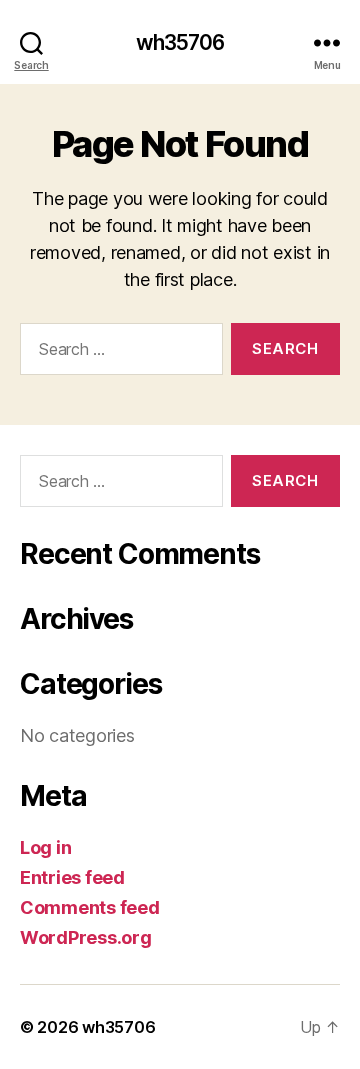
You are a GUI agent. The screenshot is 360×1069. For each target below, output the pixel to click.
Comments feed (90, 907)
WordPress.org (86, 937)
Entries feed (72, 877)
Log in (45, 847)
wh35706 (180, 42)
